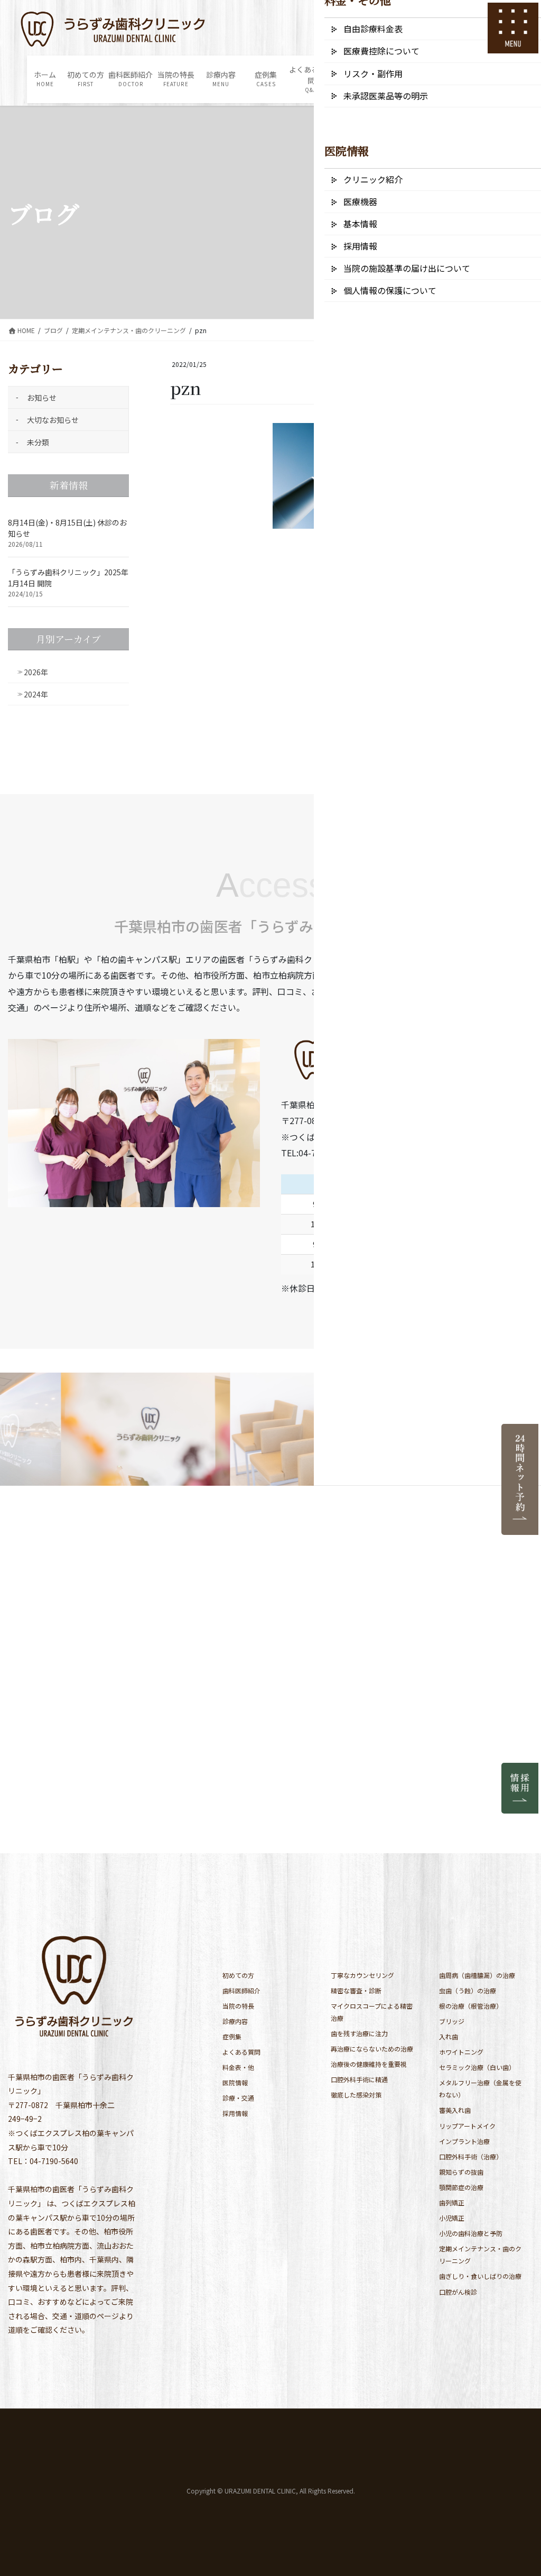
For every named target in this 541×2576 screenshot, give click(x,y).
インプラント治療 (464, 2141)
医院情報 (235, 2082)
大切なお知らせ (53, 420)
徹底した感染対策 (356, 2095)
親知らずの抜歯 (461, 2172)
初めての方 (238, 1975)
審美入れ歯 (455, 2110)
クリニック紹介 (373, 179)
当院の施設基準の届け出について (407, 268)
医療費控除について (381, 51)
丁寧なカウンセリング (362, 1975)
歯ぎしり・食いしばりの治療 (480, 2276)
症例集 (232, 2036)
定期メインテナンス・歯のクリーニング (480, 2255)
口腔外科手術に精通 (359, 2079)
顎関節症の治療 (461, 2187)
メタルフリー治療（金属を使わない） (480, 2089)
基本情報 (360, 224)
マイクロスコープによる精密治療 (372, 2012)
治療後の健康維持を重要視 (369, 2064)
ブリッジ (452, 2021)
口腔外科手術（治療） (471, 2156)
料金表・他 (238, 2067)
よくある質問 (241, 2052)
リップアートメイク (467, 2126)
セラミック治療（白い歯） (477, 2067)
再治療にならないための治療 (372, 2049)
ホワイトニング (461, 2052)
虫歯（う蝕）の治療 (468, 1990)
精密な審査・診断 (356, 1990)
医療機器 (360, 201)
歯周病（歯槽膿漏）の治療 (477, 1975)
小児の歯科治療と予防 (471, 2233)
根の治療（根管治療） (471, 2006)
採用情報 (235, 2113)
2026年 (36, 672)
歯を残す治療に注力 (359, 2033)
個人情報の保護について (390, 290)
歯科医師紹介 (241, 1990)
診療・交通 (238, 2098)
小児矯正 (452, 2218)
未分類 (38, 442)
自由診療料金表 (373, 29)
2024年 (36, 694)
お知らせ (42, 398)
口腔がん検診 (458, 2292)
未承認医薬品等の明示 (386, 96)
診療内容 (235, 2021)
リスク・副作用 (373, 73)
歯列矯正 (452, 2202)
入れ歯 (449, 2036)
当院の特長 (238, 2006)
